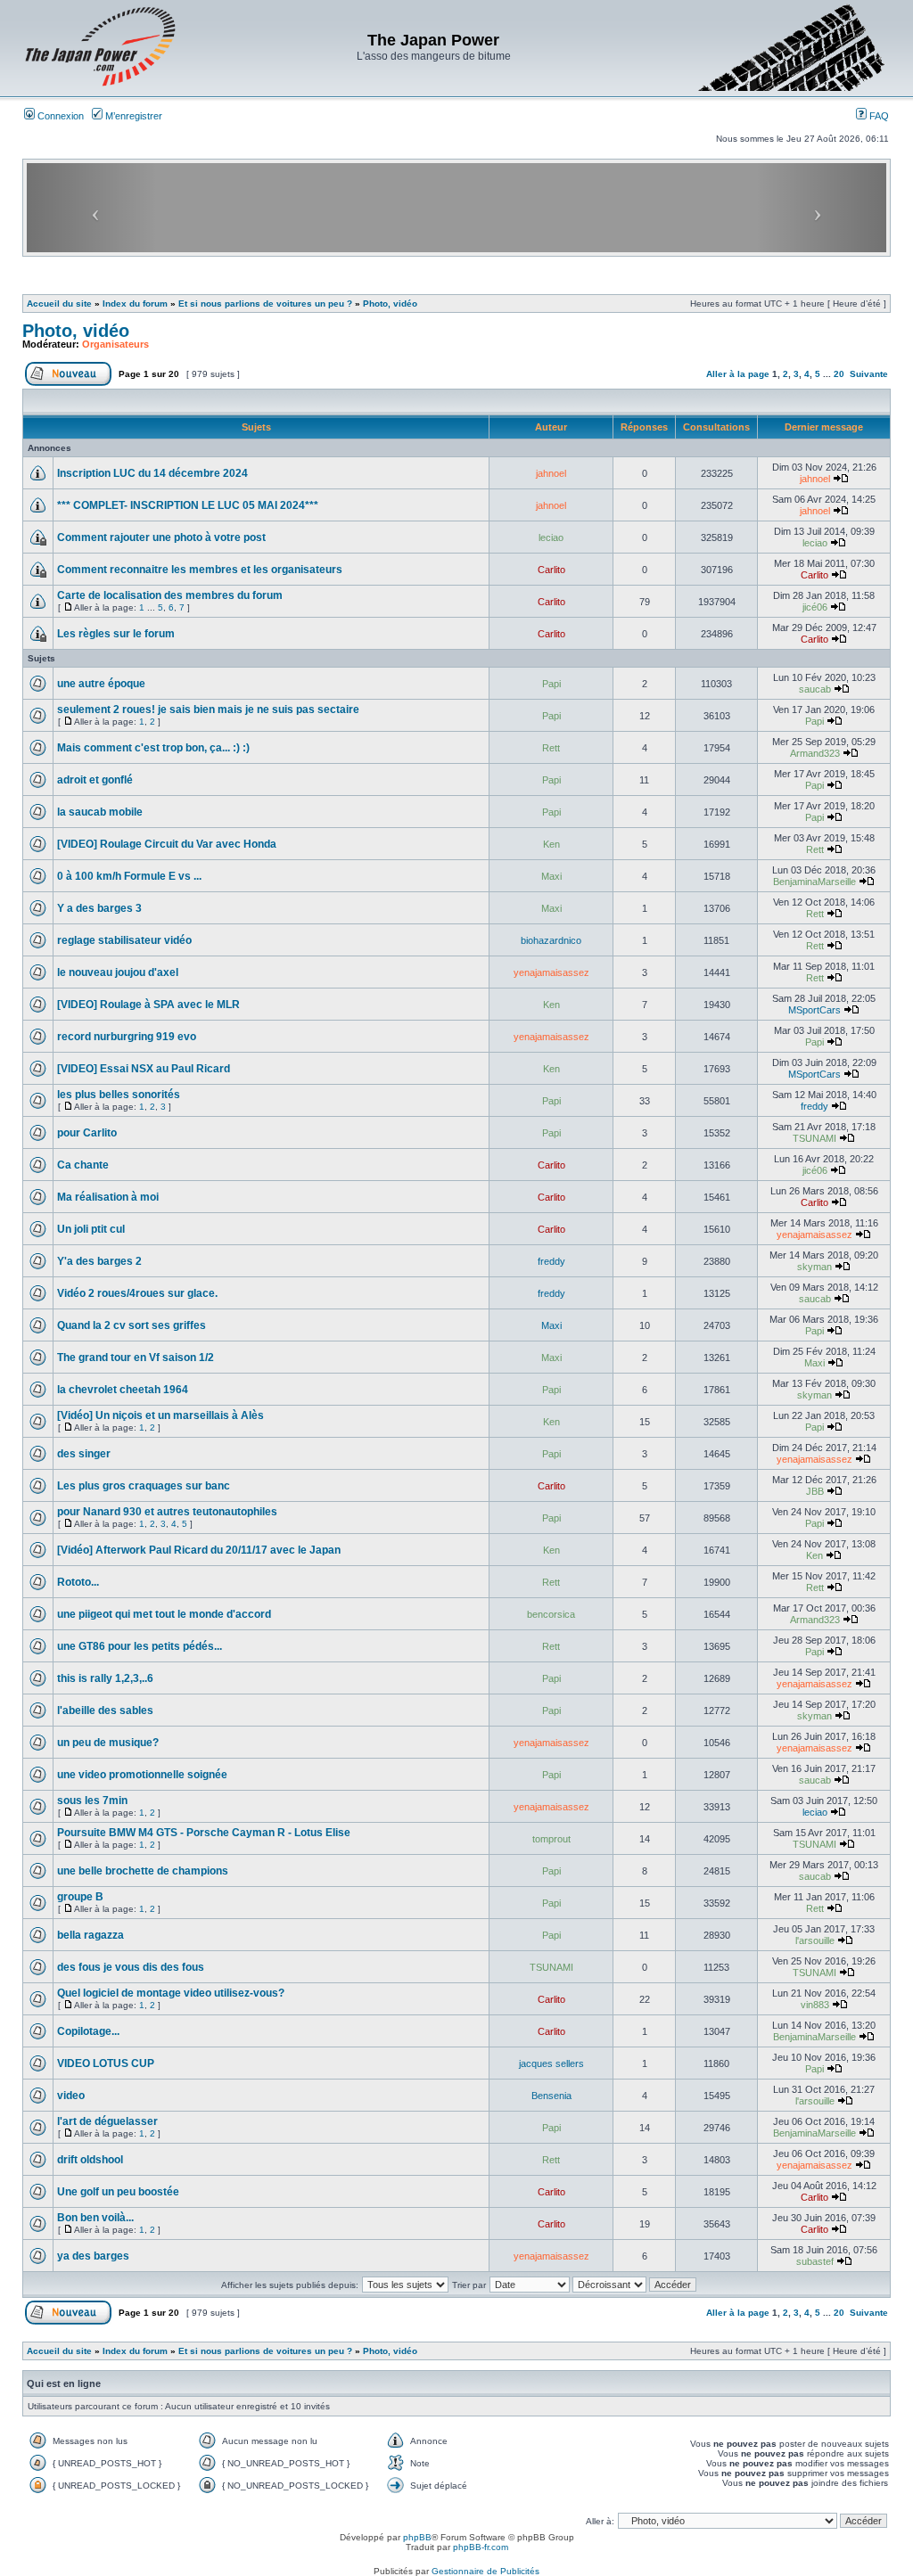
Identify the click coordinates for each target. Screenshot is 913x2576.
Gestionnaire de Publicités (485, 2571)
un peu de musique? (108, 1743)
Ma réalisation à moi (108, 1197)
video (71, 2096)
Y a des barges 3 (99, 908)
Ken (551, 844)
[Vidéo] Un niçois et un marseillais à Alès (160, 1415)
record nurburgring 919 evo (127, 1037)
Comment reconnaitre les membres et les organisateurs (200, 570)
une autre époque (101, 684)
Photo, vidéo (390, 304)
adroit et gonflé (95, 780)
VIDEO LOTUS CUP (106, 2063)
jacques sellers (551, 2063)
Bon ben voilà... (95, 2218)
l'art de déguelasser (107, 2121)
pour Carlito (87, 1133)
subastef (815, 2261)
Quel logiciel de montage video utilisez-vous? (171, 1993)
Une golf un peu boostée (118, 2192)
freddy (814, 1106)
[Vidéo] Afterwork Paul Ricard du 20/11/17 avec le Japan (199, 1550)
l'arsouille (815, 1940)
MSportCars (814, 1010)
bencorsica (551, 1614)
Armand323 (815, 753)
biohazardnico (551, 940)
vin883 (815, 2005)
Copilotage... (88, 2031)
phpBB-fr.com (481, 2547)
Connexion (59, 116)
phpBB (417, 2537)
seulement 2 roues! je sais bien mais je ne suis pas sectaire (208, 710)
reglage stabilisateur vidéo (124, 940)
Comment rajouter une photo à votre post (161, 537)
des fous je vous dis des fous (131, 1967)
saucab (815, 689)
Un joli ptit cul (91, 1229)
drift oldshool (90, 2160)
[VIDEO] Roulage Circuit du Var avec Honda (167, 844)
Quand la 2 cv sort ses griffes (132, 1325)
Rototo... (78, 1582)
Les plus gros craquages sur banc (144, 1486)
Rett (551, 748)
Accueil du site (59, 304)
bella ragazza (90, 1935)
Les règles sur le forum (116, 634)
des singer (84, 1454)
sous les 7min (92, 1801)
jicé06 (815, 607)
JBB (815, 1491)
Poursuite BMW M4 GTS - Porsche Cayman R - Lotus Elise (204, 1833)
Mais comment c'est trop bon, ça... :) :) (153, 748)
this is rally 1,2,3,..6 (105, 1678)
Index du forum (135, 304)
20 (839, 374)
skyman (814, 1267)
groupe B (80, 1897)
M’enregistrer (132, 116)
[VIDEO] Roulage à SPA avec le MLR (148, 1005)
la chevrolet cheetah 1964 (123, 1390)
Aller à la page (738, 374)
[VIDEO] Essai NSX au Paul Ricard (144, 1069)
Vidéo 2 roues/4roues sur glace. (137, 1293)
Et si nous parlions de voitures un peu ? (265, 304)
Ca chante (83, 1165)
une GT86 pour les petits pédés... (140, 1646)
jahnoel (551, 473)
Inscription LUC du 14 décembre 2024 (152, 473)
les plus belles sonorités (119, 1095)
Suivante (869, 374)
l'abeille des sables (105, 1710)
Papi (551, 684)
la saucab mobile (100, 812)
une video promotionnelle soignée (142, 1775)
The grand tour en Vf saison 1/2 (136, 1358)
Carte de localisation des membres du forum (170, 595)
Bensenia (551, 2096)
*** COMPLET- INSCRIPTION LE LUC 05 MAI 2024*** (188, 505)
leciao (551, 537)
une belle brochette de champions (143, 1871)
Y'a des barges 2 (99, 1261)
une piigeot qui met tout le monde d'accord (164, 1614)
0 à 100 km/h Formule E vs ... (129, 876)
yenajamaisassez (551, 972)
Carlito (551, 570)
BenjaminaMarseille (814, 882)
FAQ (878, 116)
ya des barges (93, 2256)
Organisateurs (115, 344)
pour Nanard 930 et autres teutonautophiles (167, 1512)
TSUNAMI (814, 1138)
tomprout (551, 1839)
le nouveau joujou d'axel (118, 972)
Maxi (551, 876)
